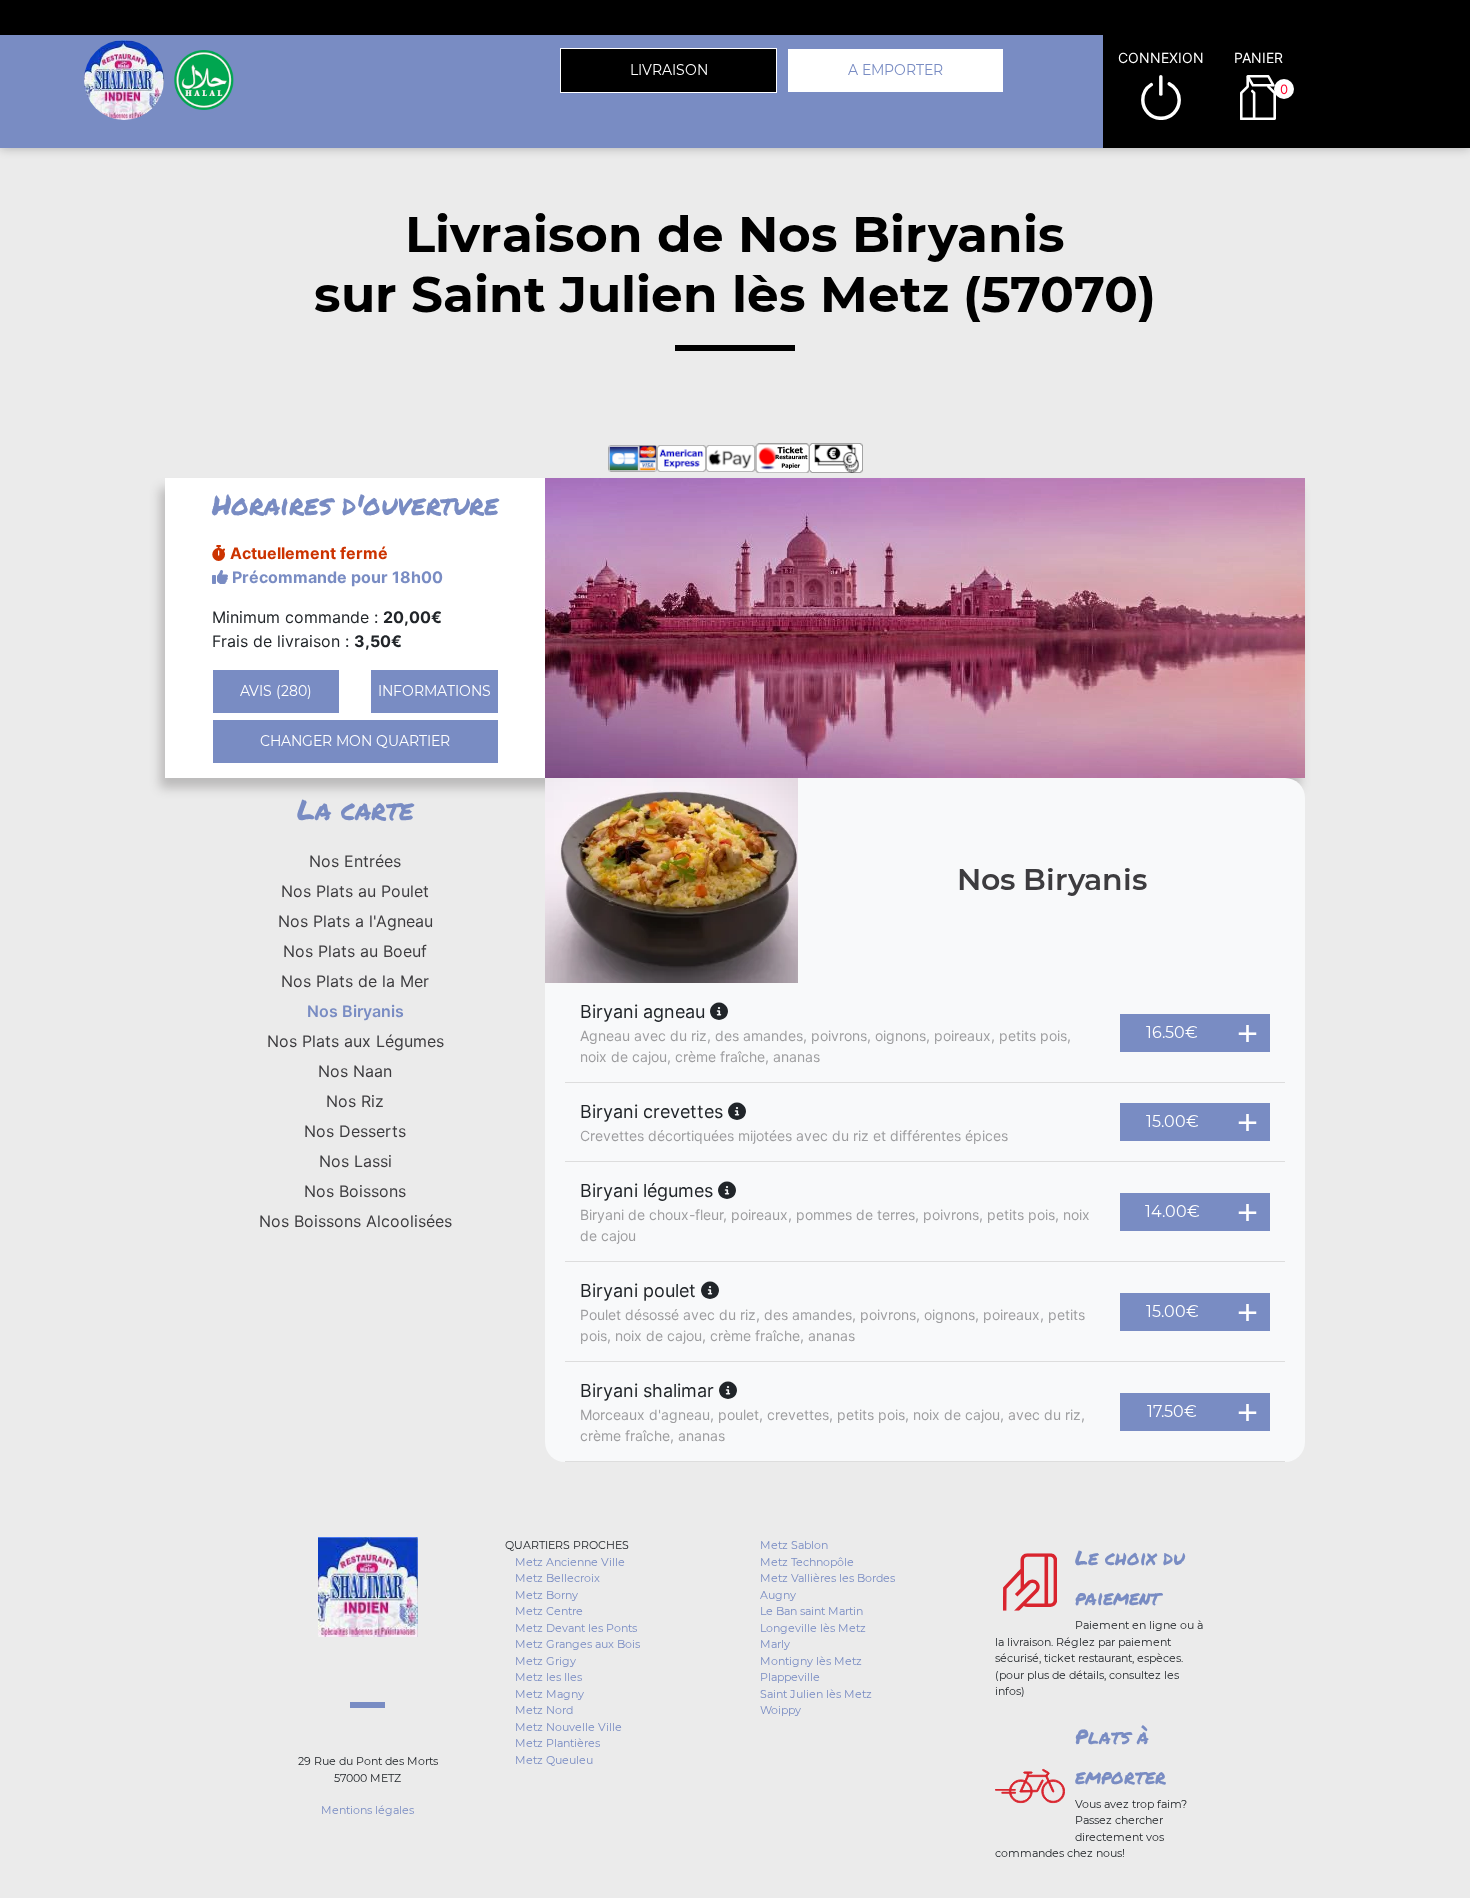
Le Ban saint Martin (811, 1611)
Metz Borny (546, 1595)
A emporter (895, 70)
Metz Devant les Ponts (576, 1628)
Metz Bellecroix (557, 1578)
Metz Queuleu (554, 1760)
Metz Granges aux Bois (577, 1644)
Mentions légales (367, 1810)
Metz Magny (549, 1694)
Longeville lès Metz (813, 1628)
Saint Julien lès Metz (816, 1694)
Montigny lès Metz (811, 1661)
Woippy (780, 1710)
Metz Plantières (557, 1743)
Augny (778, 1595)
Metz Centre (549, 1611)
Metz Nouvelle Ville (568, 1727)
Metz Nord (544, 1710)
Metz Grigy (545, 1661)
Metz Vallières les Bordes (827, 1578)
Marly (775, 1644)
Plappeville (790, 1677)
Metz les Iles (548, 1677)
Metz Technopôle (807, 1562)
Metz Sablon (794, 1545)
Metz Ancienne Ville (570, 1562)
